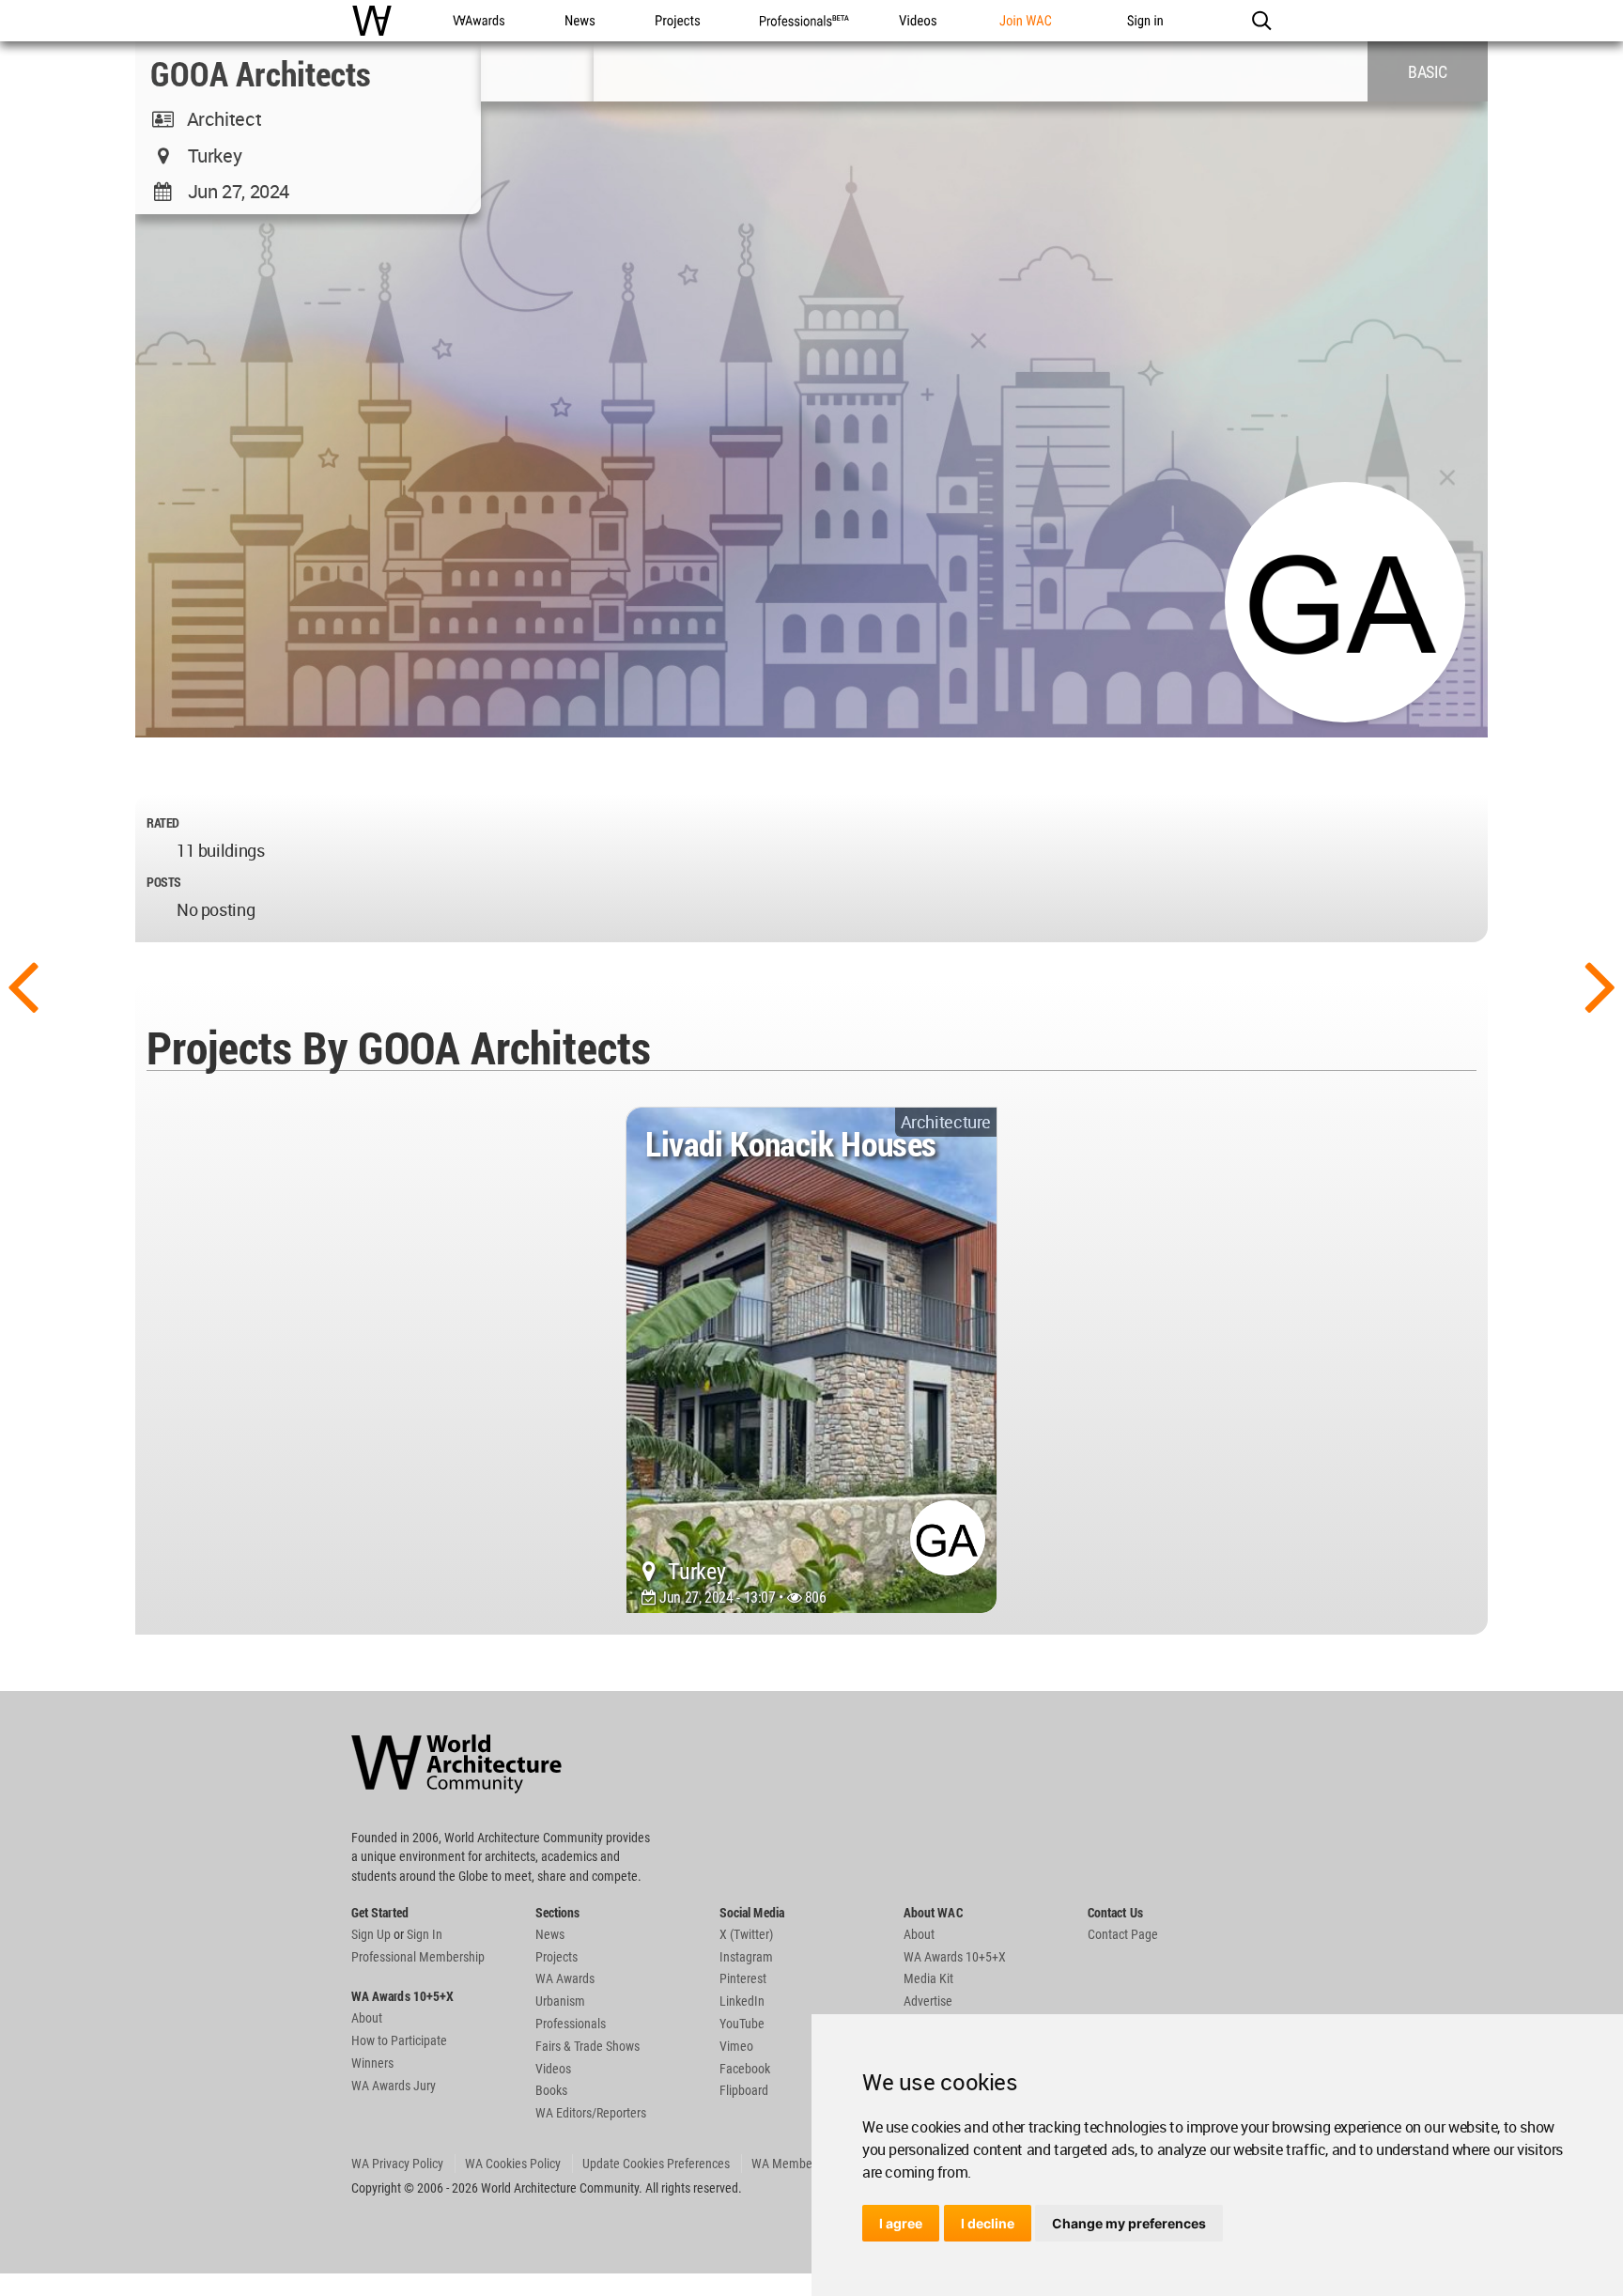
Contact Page (1123, 1934)
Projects (556, 1957)
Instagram (746, 1957)
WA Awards (565, 1978)
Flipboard (744, 2090)
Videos (553, 2069)
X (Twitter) (746, 1934)
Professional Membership (418, 1957)
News (550, 1934)
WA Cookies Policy (513, 2164)
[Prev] (23, 985)
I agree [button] (901, 2223)
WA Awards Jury (394, 2086)
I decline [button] (988, 2223)
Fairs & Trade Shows (587, 2046)
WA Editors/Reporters (591, 2113)
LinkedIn (742, 2001)
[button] (1261, 21)
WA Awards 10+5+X (955, 1957)
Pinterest (743, 1978)
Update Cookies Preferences (656, 2164)
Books (551, 2090)
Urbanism (560, 2001)
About (367, 2018)
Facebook (745, 2069)
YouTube (742, 2024)
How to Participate (399, 2040)
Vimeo (736, 2046)
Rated (163, 822)
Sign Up (371, 1934)
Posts (164, 882)
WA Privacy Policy (397, 2164)
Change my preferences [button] (1129, 2223)
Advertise (928, 2001)
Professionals (571, 2024)
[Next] (1600, 985)
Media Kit (928, 1978)
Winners (372, 2063)
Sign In (425, 1934)
